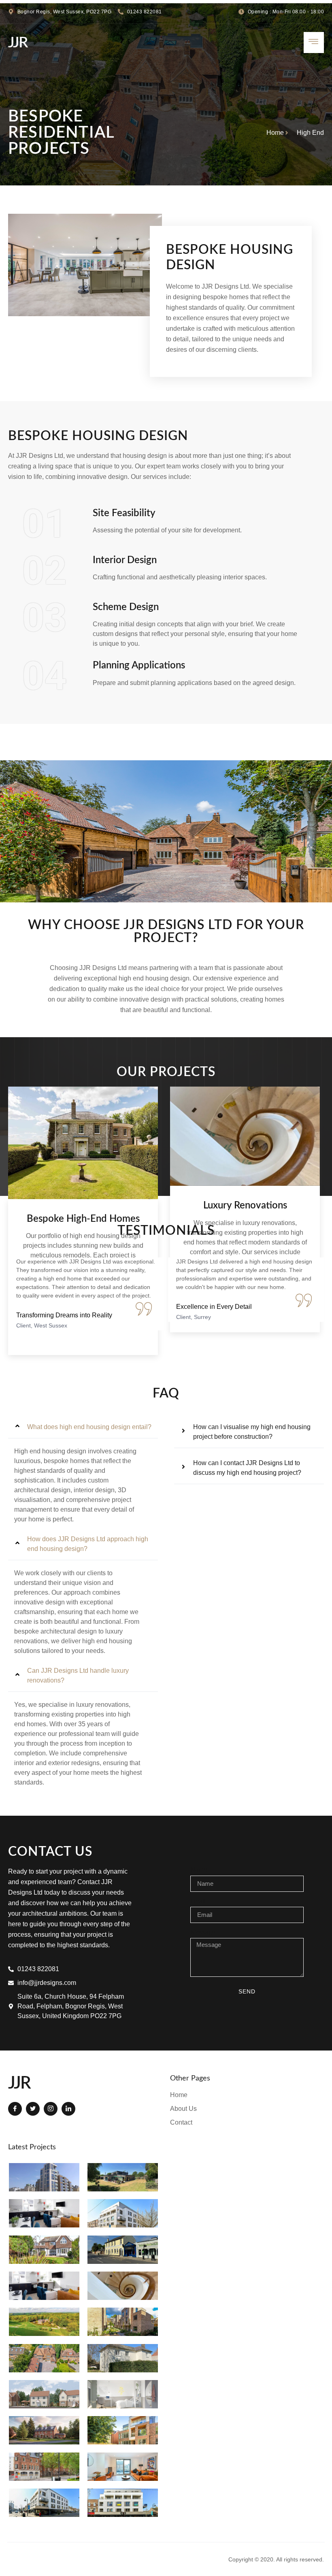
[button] (83, 1427)
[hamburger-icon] (314, 43)
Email (198, 1901)
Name (199, 1870)
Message (203, 1932)
